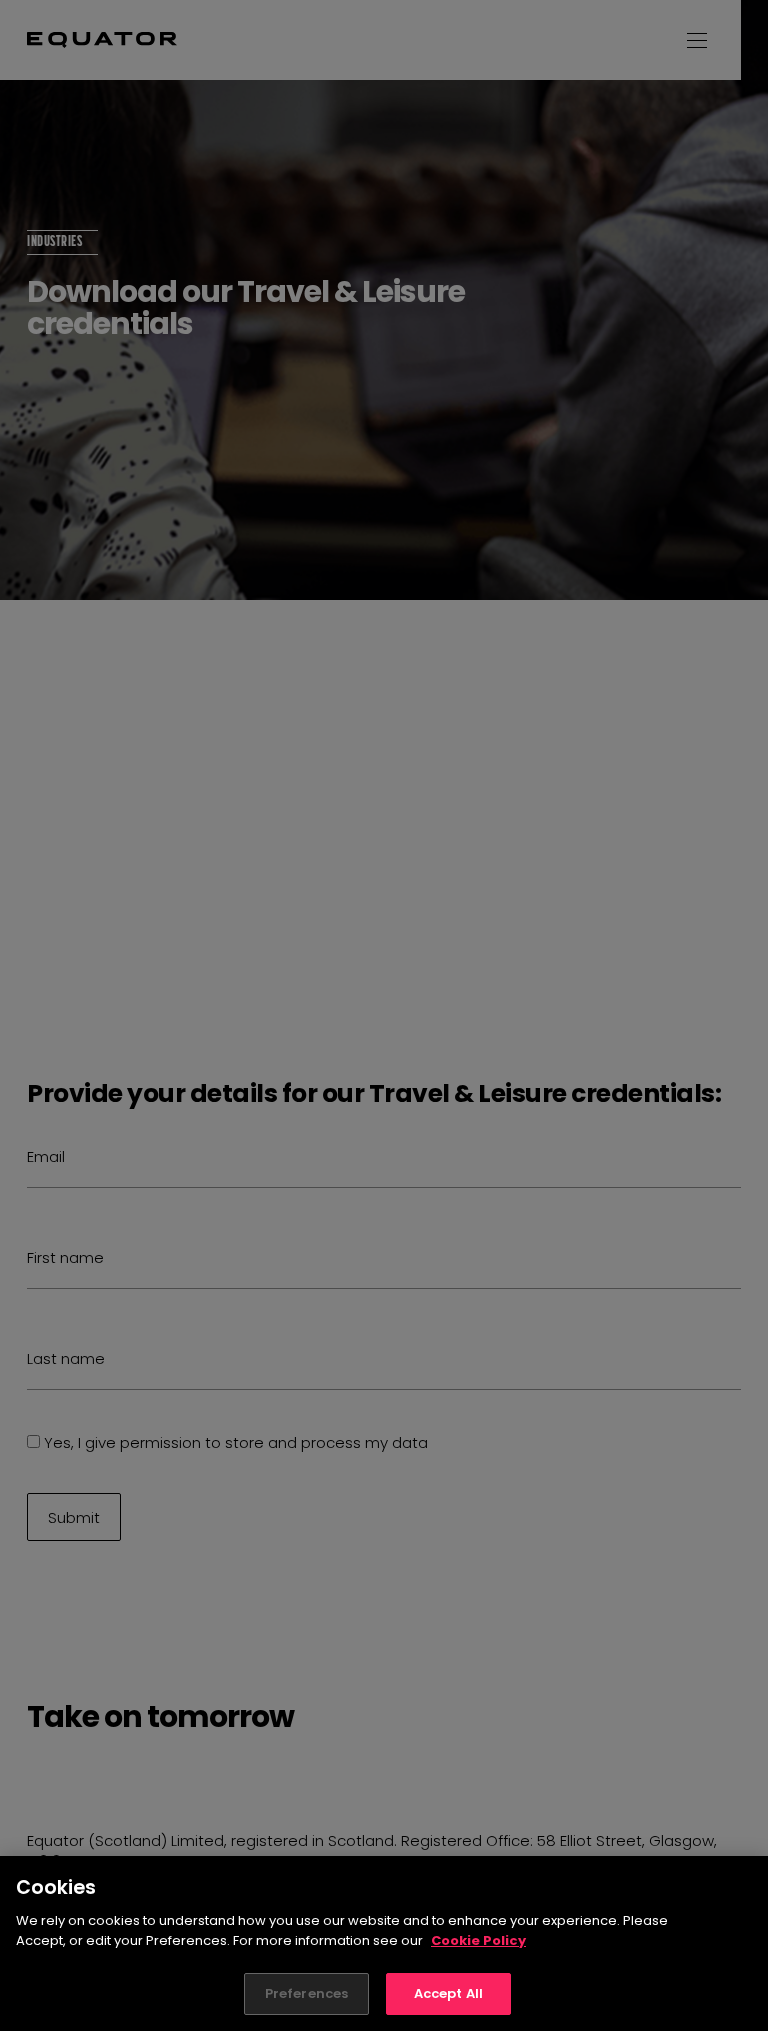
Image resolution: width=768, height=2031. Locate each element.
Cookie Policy (478, 1940)
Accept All (448, 1993)
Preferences (306, 1993)
